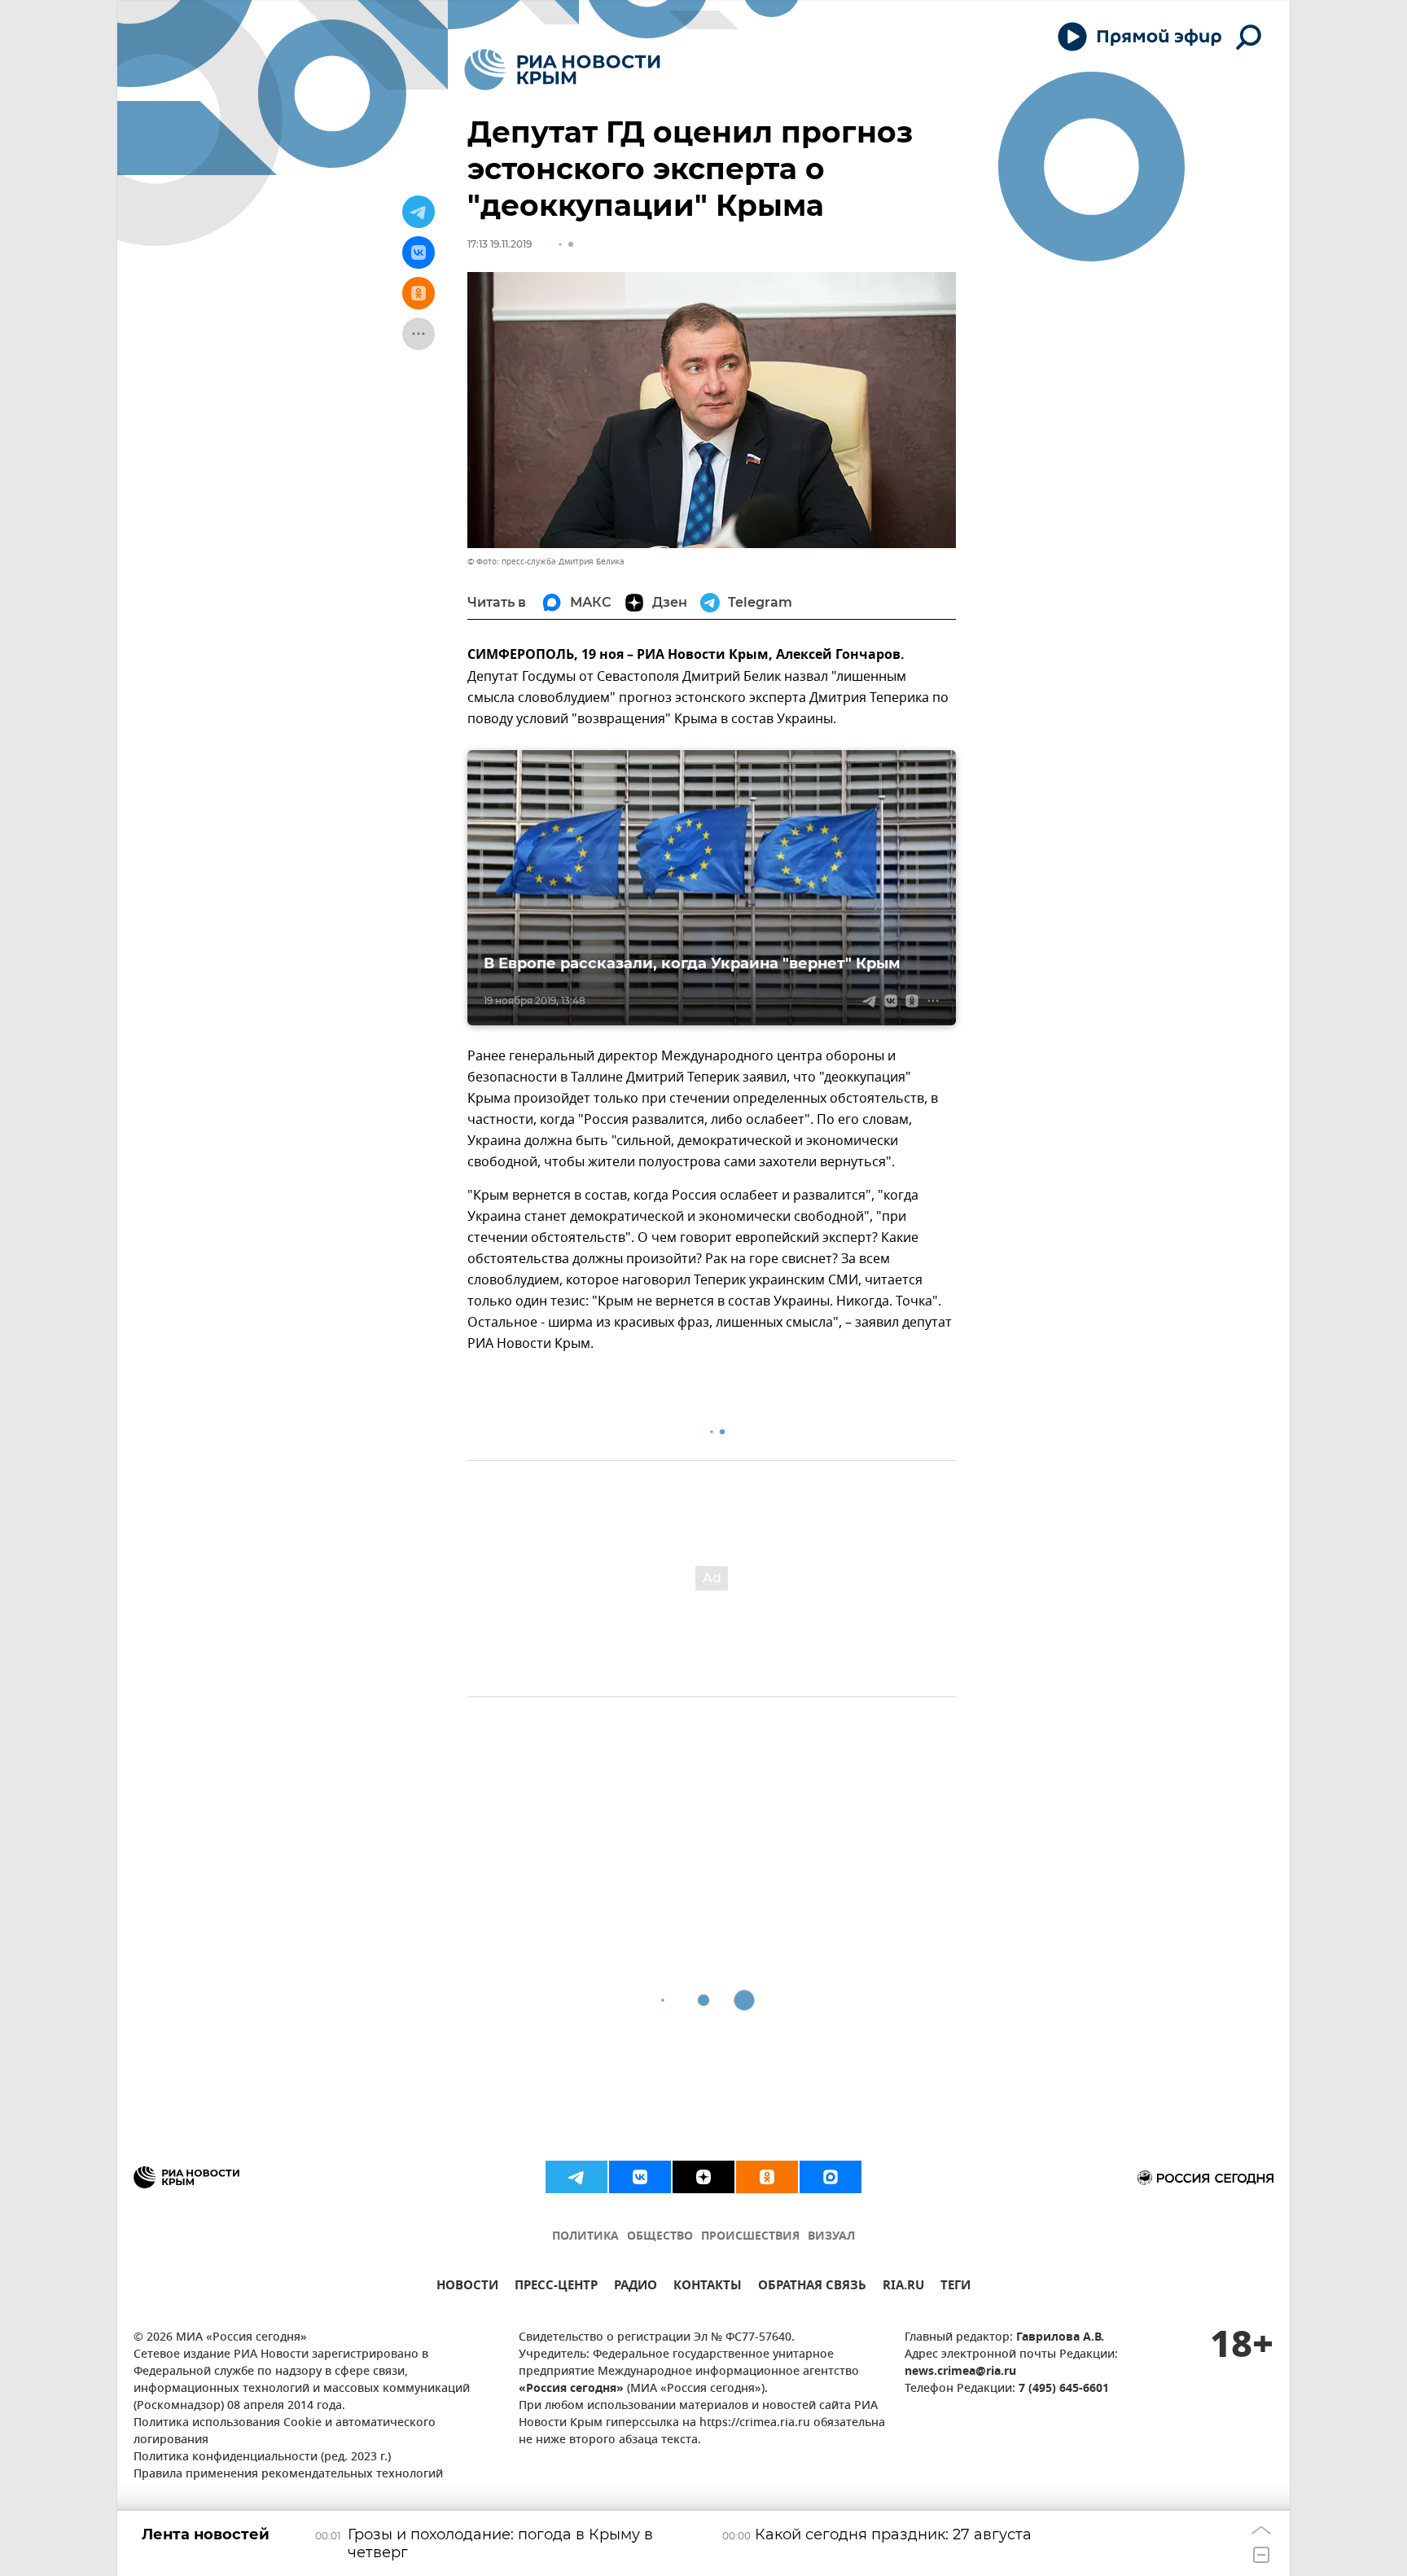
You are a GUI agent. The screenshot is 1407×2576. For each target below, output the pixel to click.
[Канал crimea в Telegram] (576, 2177)
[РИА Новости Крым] (562, 70)
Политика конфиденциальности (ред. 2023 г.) (262, 2458)
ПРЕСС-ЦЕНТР (556, 2287)
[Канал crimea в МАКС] (831, 2177)
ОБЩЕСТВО (660, 2237)
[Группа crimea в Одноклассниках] (767, 2177)
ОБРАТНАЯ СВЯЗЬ (812, 2287)
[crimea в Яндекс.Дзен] (703, 2177)
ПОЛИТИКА (585, 2237)
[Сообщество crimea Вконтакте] (640, 2177)
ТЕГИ (956, 2287)
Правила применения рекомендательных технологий (288, 2475)
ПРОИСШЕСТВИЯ (750, 2237)
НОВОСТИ (467, 2287)
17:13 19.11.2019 (500, 244)
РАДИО (636, 2287)
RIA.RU (903, 2287)
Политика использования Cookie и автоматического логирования (285, 2432)
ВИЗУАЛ (831, 2237)
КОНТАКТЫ (708, 2287)
